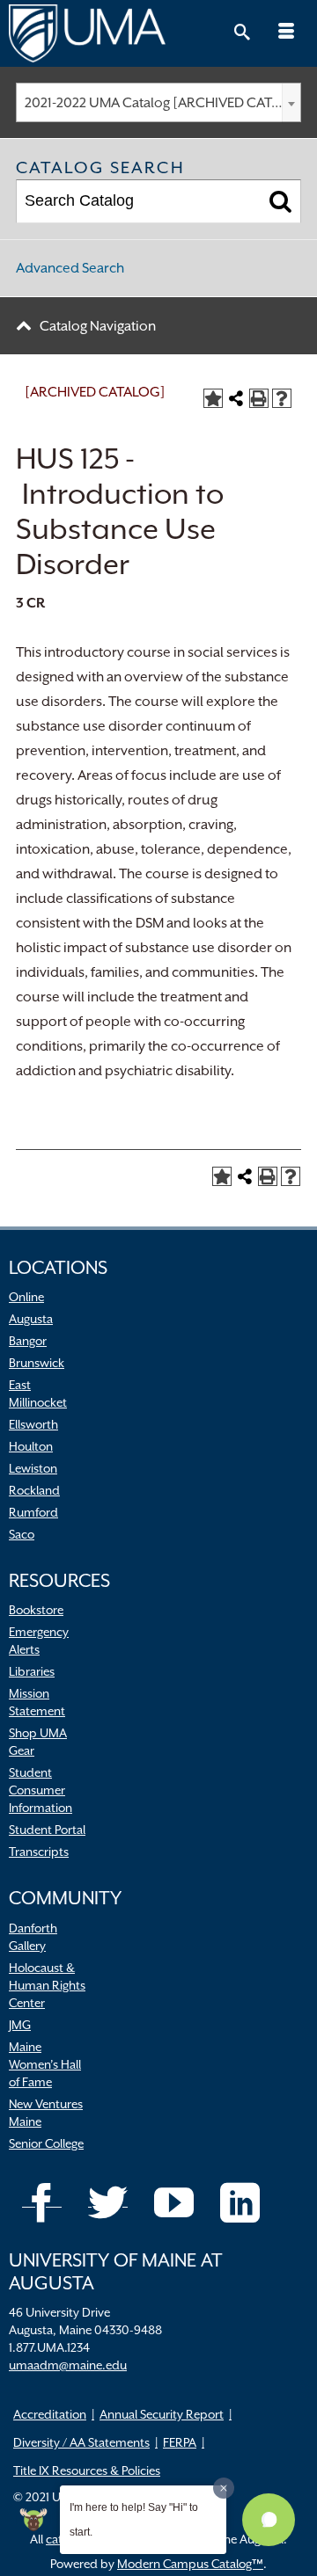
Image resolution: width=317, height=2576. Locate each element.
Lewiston (33, 1468)
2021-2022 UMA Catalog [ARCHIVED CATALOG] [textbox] (162, 103)
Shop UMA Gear (38, 1742)
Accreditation (50, 2414)
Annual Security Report (162, 2414)
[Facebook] (42, 2203)
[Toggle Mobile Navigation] (286, 33)
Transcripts (39, 1852)
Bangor (28, 1341)
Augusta (31, 1319)
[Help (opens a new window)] (282, 398)
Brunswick (37, 1363)
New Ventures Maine (46, 2113)
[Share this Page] (236, 398)
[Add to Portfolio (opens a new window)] (213, 398)
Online (26, 1297)
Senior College (46, 2143)
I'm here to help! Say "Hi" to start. (134, 2520)
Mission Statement (37, 1702)
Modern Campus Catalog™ (190, 2564)
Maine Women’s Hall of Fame (45, 2064)
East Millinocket (38, 1394)
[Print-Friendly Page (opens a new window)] (259, 398)
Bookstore (36, 1610)
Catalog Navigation (98, 326)
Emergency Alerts (39, 1641)
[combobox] (158, 102)
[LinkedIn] (240, 2203)
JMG (20, 2025)
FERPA (180, 2442)
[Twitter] (108, 2203)
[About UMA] (158, 33)
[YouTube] (174, 2203)
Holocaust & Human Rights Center (47, 1985)
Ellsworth (33, 1424)
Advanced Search (70, 268)
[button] (269, 2520)
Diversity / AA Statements (81, 2442)
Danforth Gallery (33, 1937)
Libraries (32, 1671)
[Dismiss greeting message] (224, 2488)
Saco (22, 1534)
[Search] (280, 201)
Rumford (33, 1512)
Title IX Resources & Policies (87, 2470)
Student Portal (47, 1830)
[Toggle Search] (242, 33)
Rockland (34, 1490)
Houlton (31, 1446)
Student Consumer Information (41, 1790)
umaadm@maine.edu (68, 2365)
